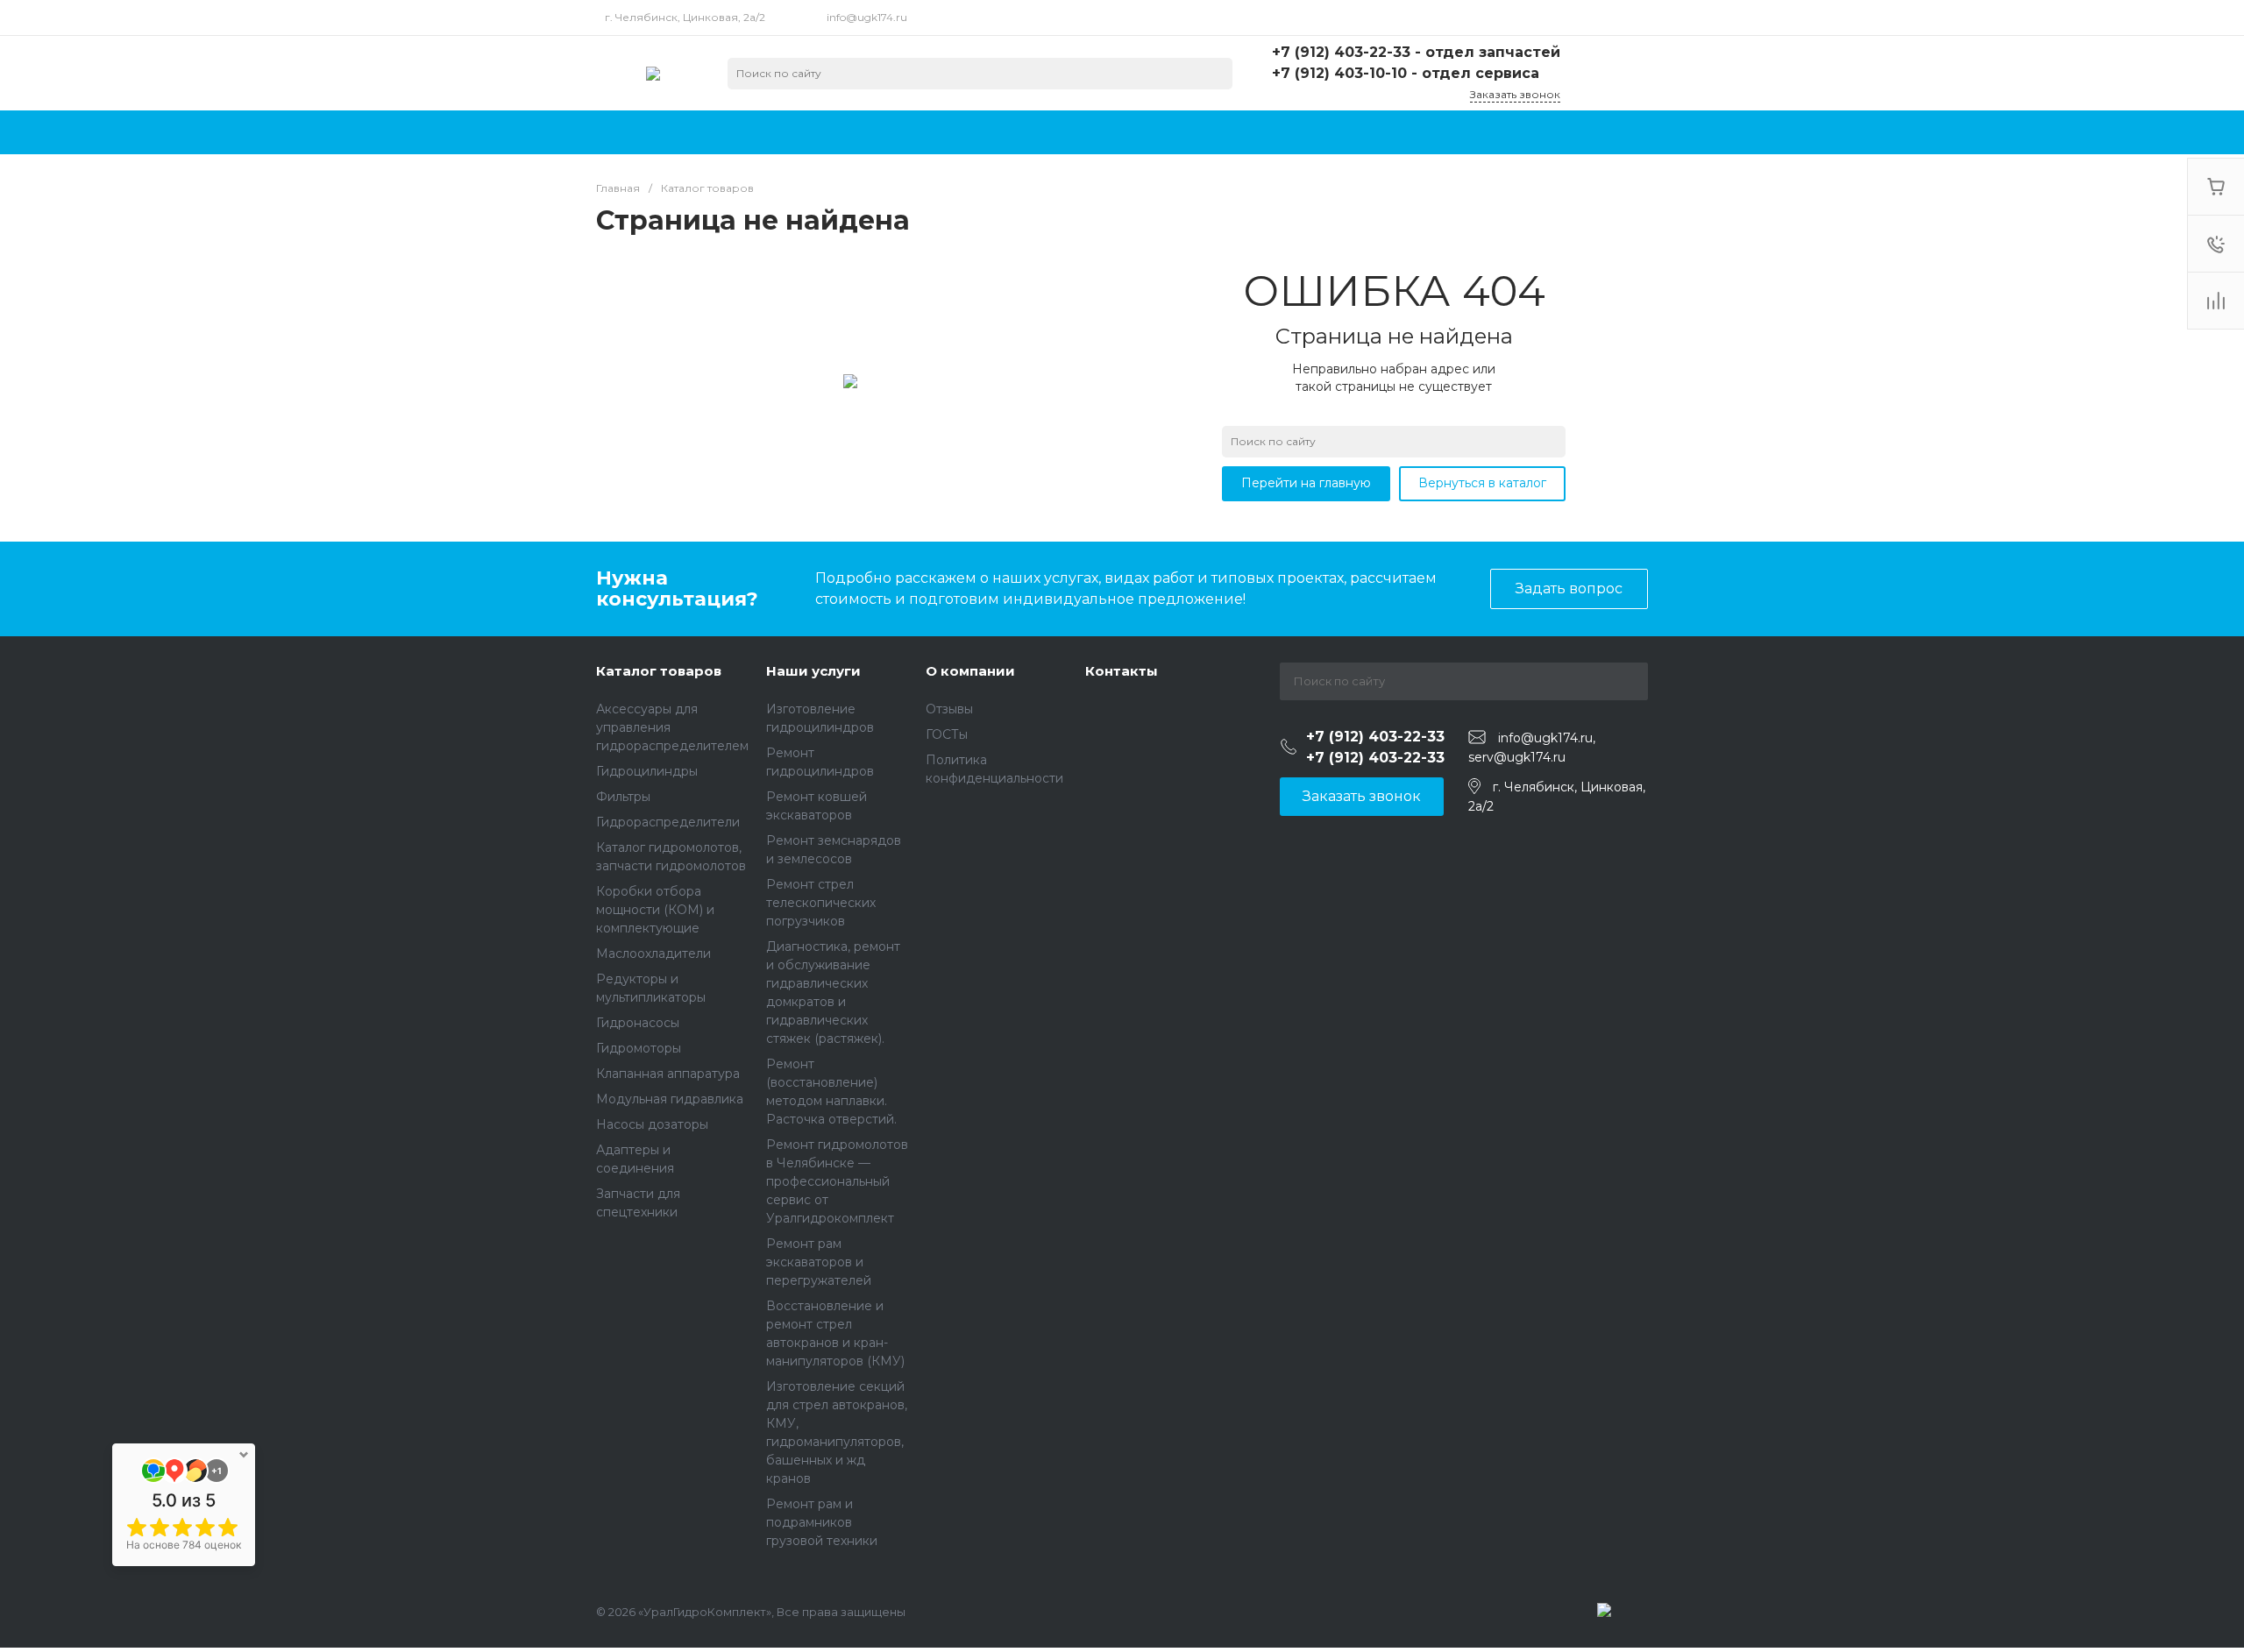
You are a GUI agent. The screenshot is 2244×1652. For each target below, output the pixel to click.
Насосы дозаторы (652, 1124)
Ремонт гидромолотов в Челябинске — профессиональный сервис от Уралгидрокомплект (837, 1181)
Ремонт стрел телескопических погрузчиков (821, 903)
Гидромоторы (639, 1048)
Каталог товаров (659, 671)
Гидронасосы (638, 1023)
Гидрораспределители (668, 822)
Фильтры (623, 797)
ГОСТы (947, 734)
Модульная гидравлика (670, 1099)
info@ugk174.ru (867, 17)
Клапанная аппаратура (668, 1074)
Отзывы (949, 709)
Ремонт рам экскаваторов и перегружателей (819, 1262)
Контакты (1122, 671)
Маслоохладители (653, 954)
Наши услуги (813, 671)
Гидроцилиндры (647, 771)
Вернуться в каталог (1482, 483)
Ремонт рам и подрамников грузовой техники (822, 1522)
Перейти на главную (1306, 483)
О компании (970, 671)
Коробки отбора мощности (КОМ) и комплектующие (655, 910)
